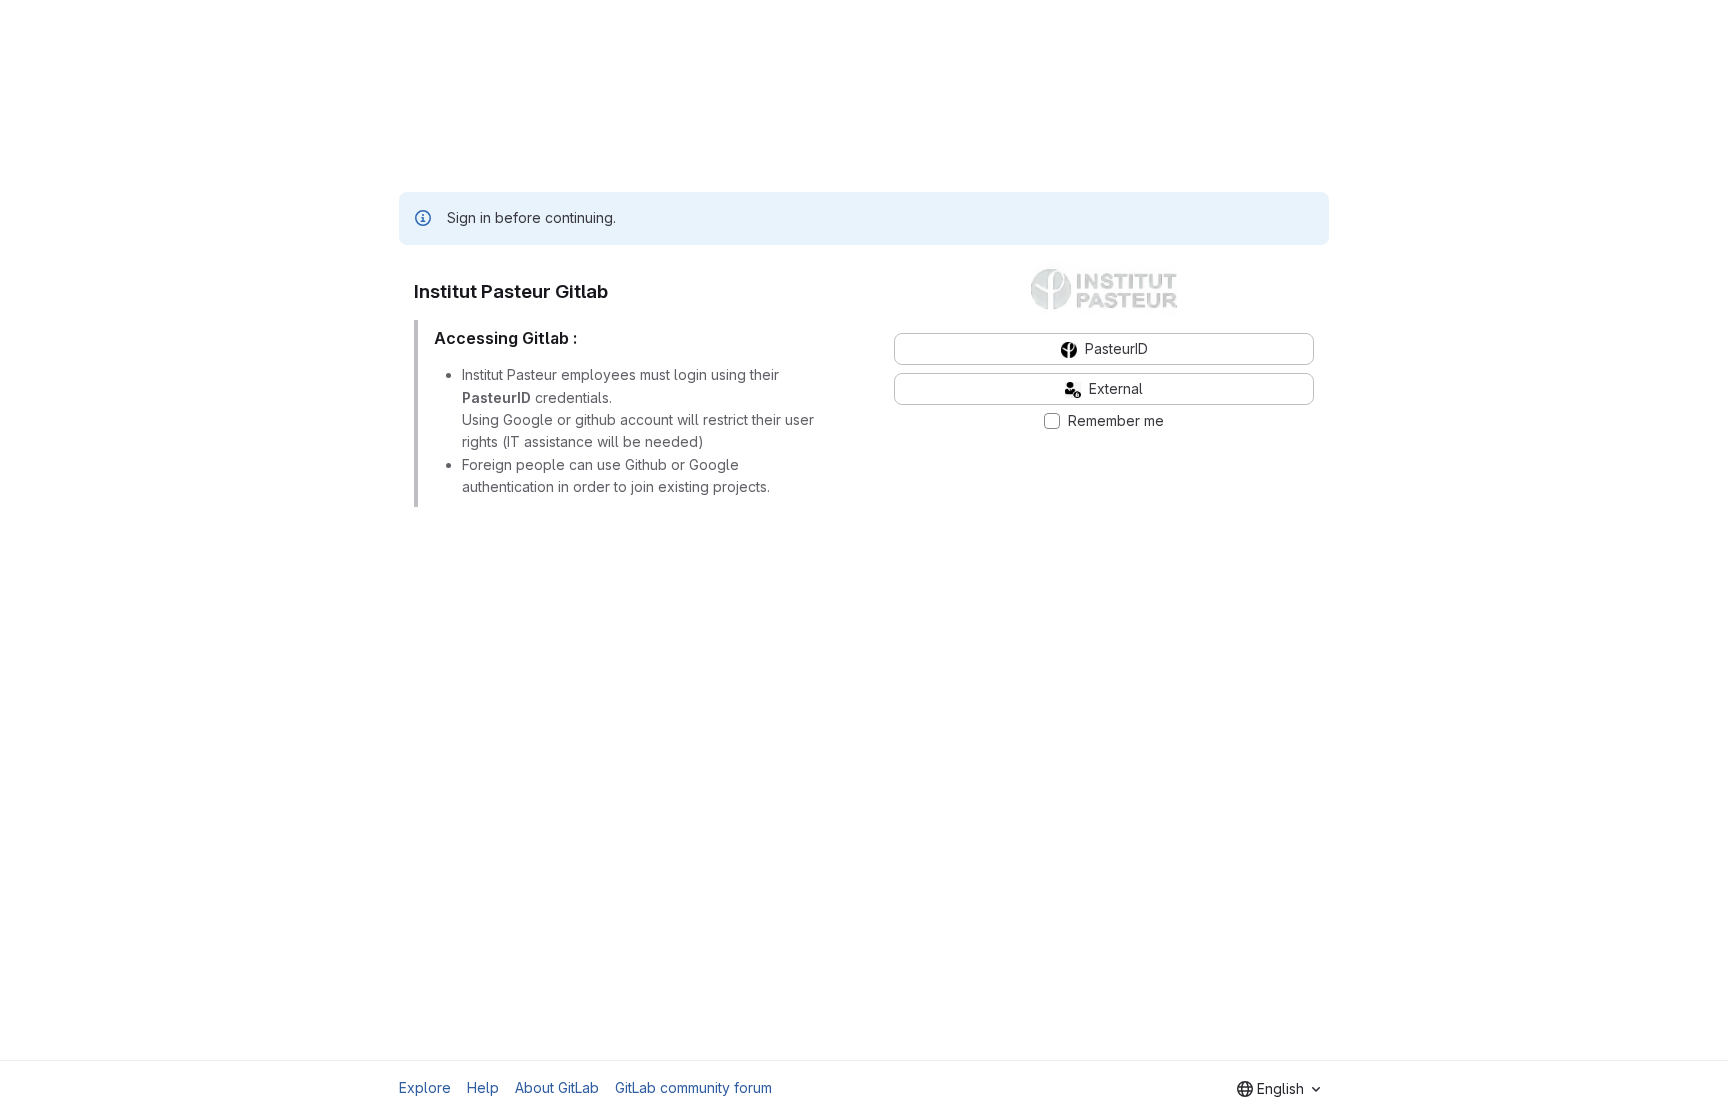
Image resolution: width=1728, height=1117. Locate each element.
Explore (425, 1087)
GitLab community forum (693, 1087)
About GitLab (557, 1087)
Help (483, 1087)
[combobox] (1278, 1089)
